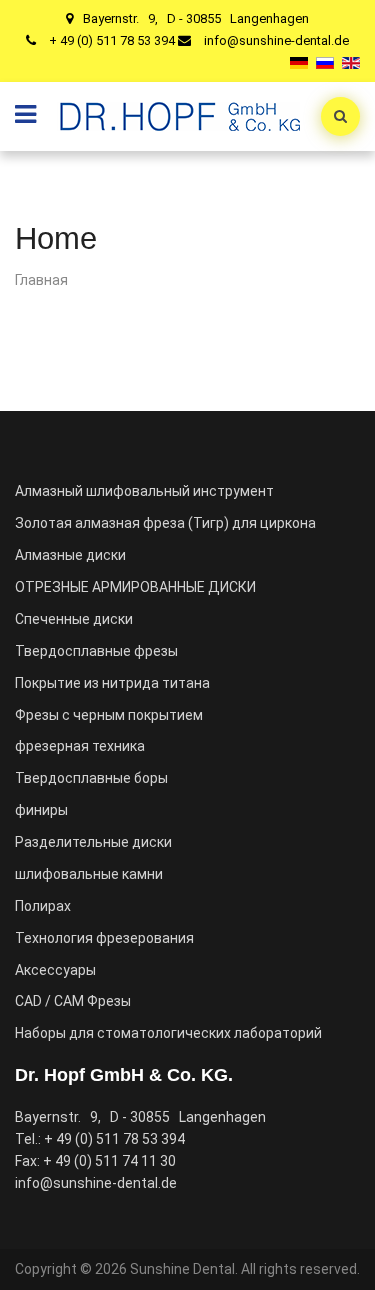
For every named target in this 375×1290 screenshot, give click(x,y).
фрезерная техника (80, 746)
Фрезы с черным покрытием (109, 715)
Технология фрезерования (104, 938)
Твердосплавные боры (91, 778)
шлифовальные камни (89, 874)
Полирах (43, 906)
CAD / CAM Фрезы (73, 1001)
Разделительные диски (93, 842)
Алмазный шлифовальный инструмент (144, 491)
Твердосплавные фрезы (96, 651)
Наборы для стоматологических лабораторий (168, 1033)
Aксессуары (55, 970)
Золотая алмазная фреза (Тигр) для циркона (165, 523)
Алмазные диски (70, 555)
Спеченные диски (74, 619)
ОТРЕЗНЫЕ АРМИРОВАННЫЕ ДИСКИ (135, 587)
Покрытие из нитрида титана (112, 683)
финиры (41, 810)
